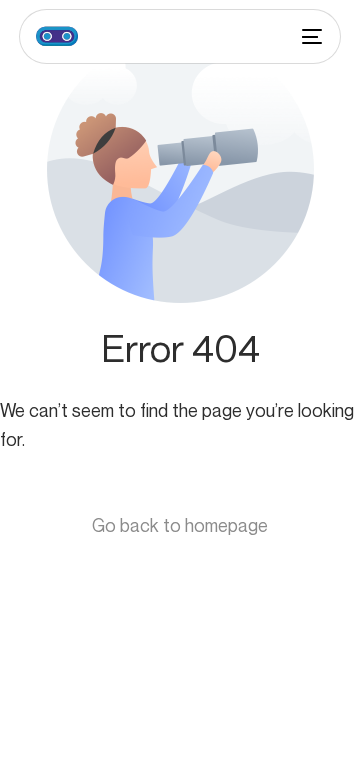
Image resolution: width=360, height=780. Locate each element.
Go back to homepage (180, 525)
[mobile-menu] (309, 36)
